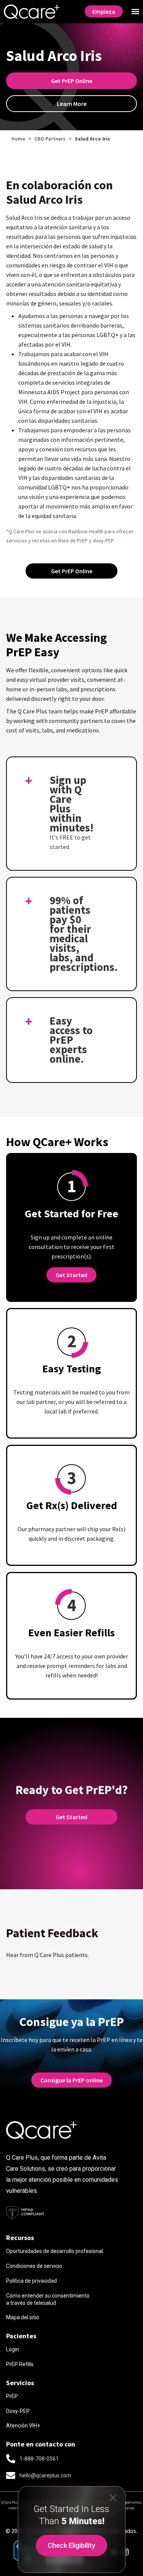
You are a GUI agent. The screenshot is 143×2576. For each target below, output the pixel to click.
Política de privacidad (31, 2281)
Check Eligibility (71, 2545)
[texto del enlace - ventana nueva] (125, 2552)
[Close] (113, 2497)
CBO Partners (50, 139)
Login (13, 2349)
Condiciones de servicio (34, 2266)
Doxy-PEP (18, 2411)
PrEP (12, 2396)
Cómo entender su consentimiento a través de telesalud (48, 2299)
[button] (135, 12)
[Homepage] (32, 12)
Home (18, 139)
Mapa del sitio (23, 2317)
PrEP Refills (20, 2364)
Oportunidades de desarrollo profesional (55, 2251)
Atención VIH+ (23, 2426)
